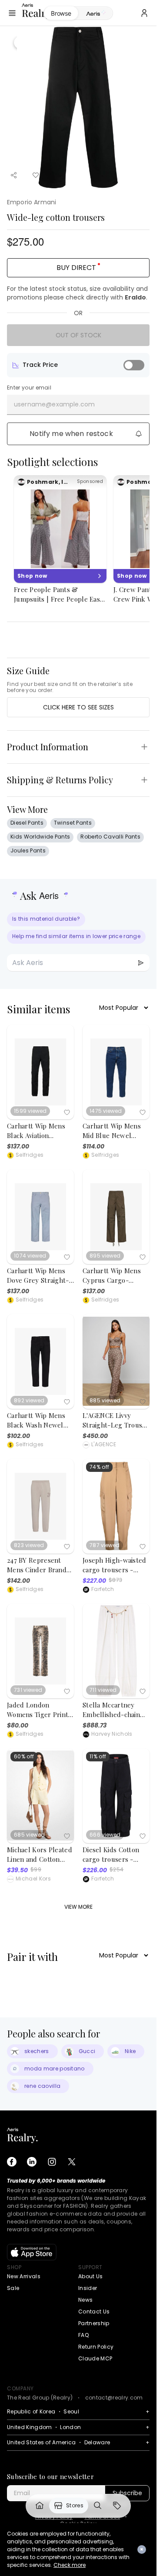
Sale (13, 2288)
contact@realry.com (114, 2398)
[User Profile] (144, 13)
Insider (88, 2288)
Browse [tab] (61, 13)
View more (78, 1907)
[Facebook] (12, 2162)
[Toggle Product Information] (144, 747)
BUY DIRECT (76, 268)
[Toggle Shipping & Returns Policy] (144, 780)
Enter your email (29, 388)
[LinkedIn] (32, 2162)
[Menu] (12, 13)
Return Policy (96, 2347)
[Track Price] (134, 365)
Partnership (94, 2323)
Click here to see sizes (78, 707)
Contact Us (94, 2311)
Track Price (40, 365)
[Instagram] (52, 2162)
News (85, 2300)
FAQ (83, 2335)
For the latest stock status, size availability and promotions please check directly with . (77, 293)
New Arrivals (24, 2276)
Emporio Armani (32, 202)
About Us (91, 2276)
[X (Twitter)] (72, 2162)
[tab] (95, 13)
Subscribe (127, 2493)
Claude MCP (95, 2358)
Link (40, 2506)
